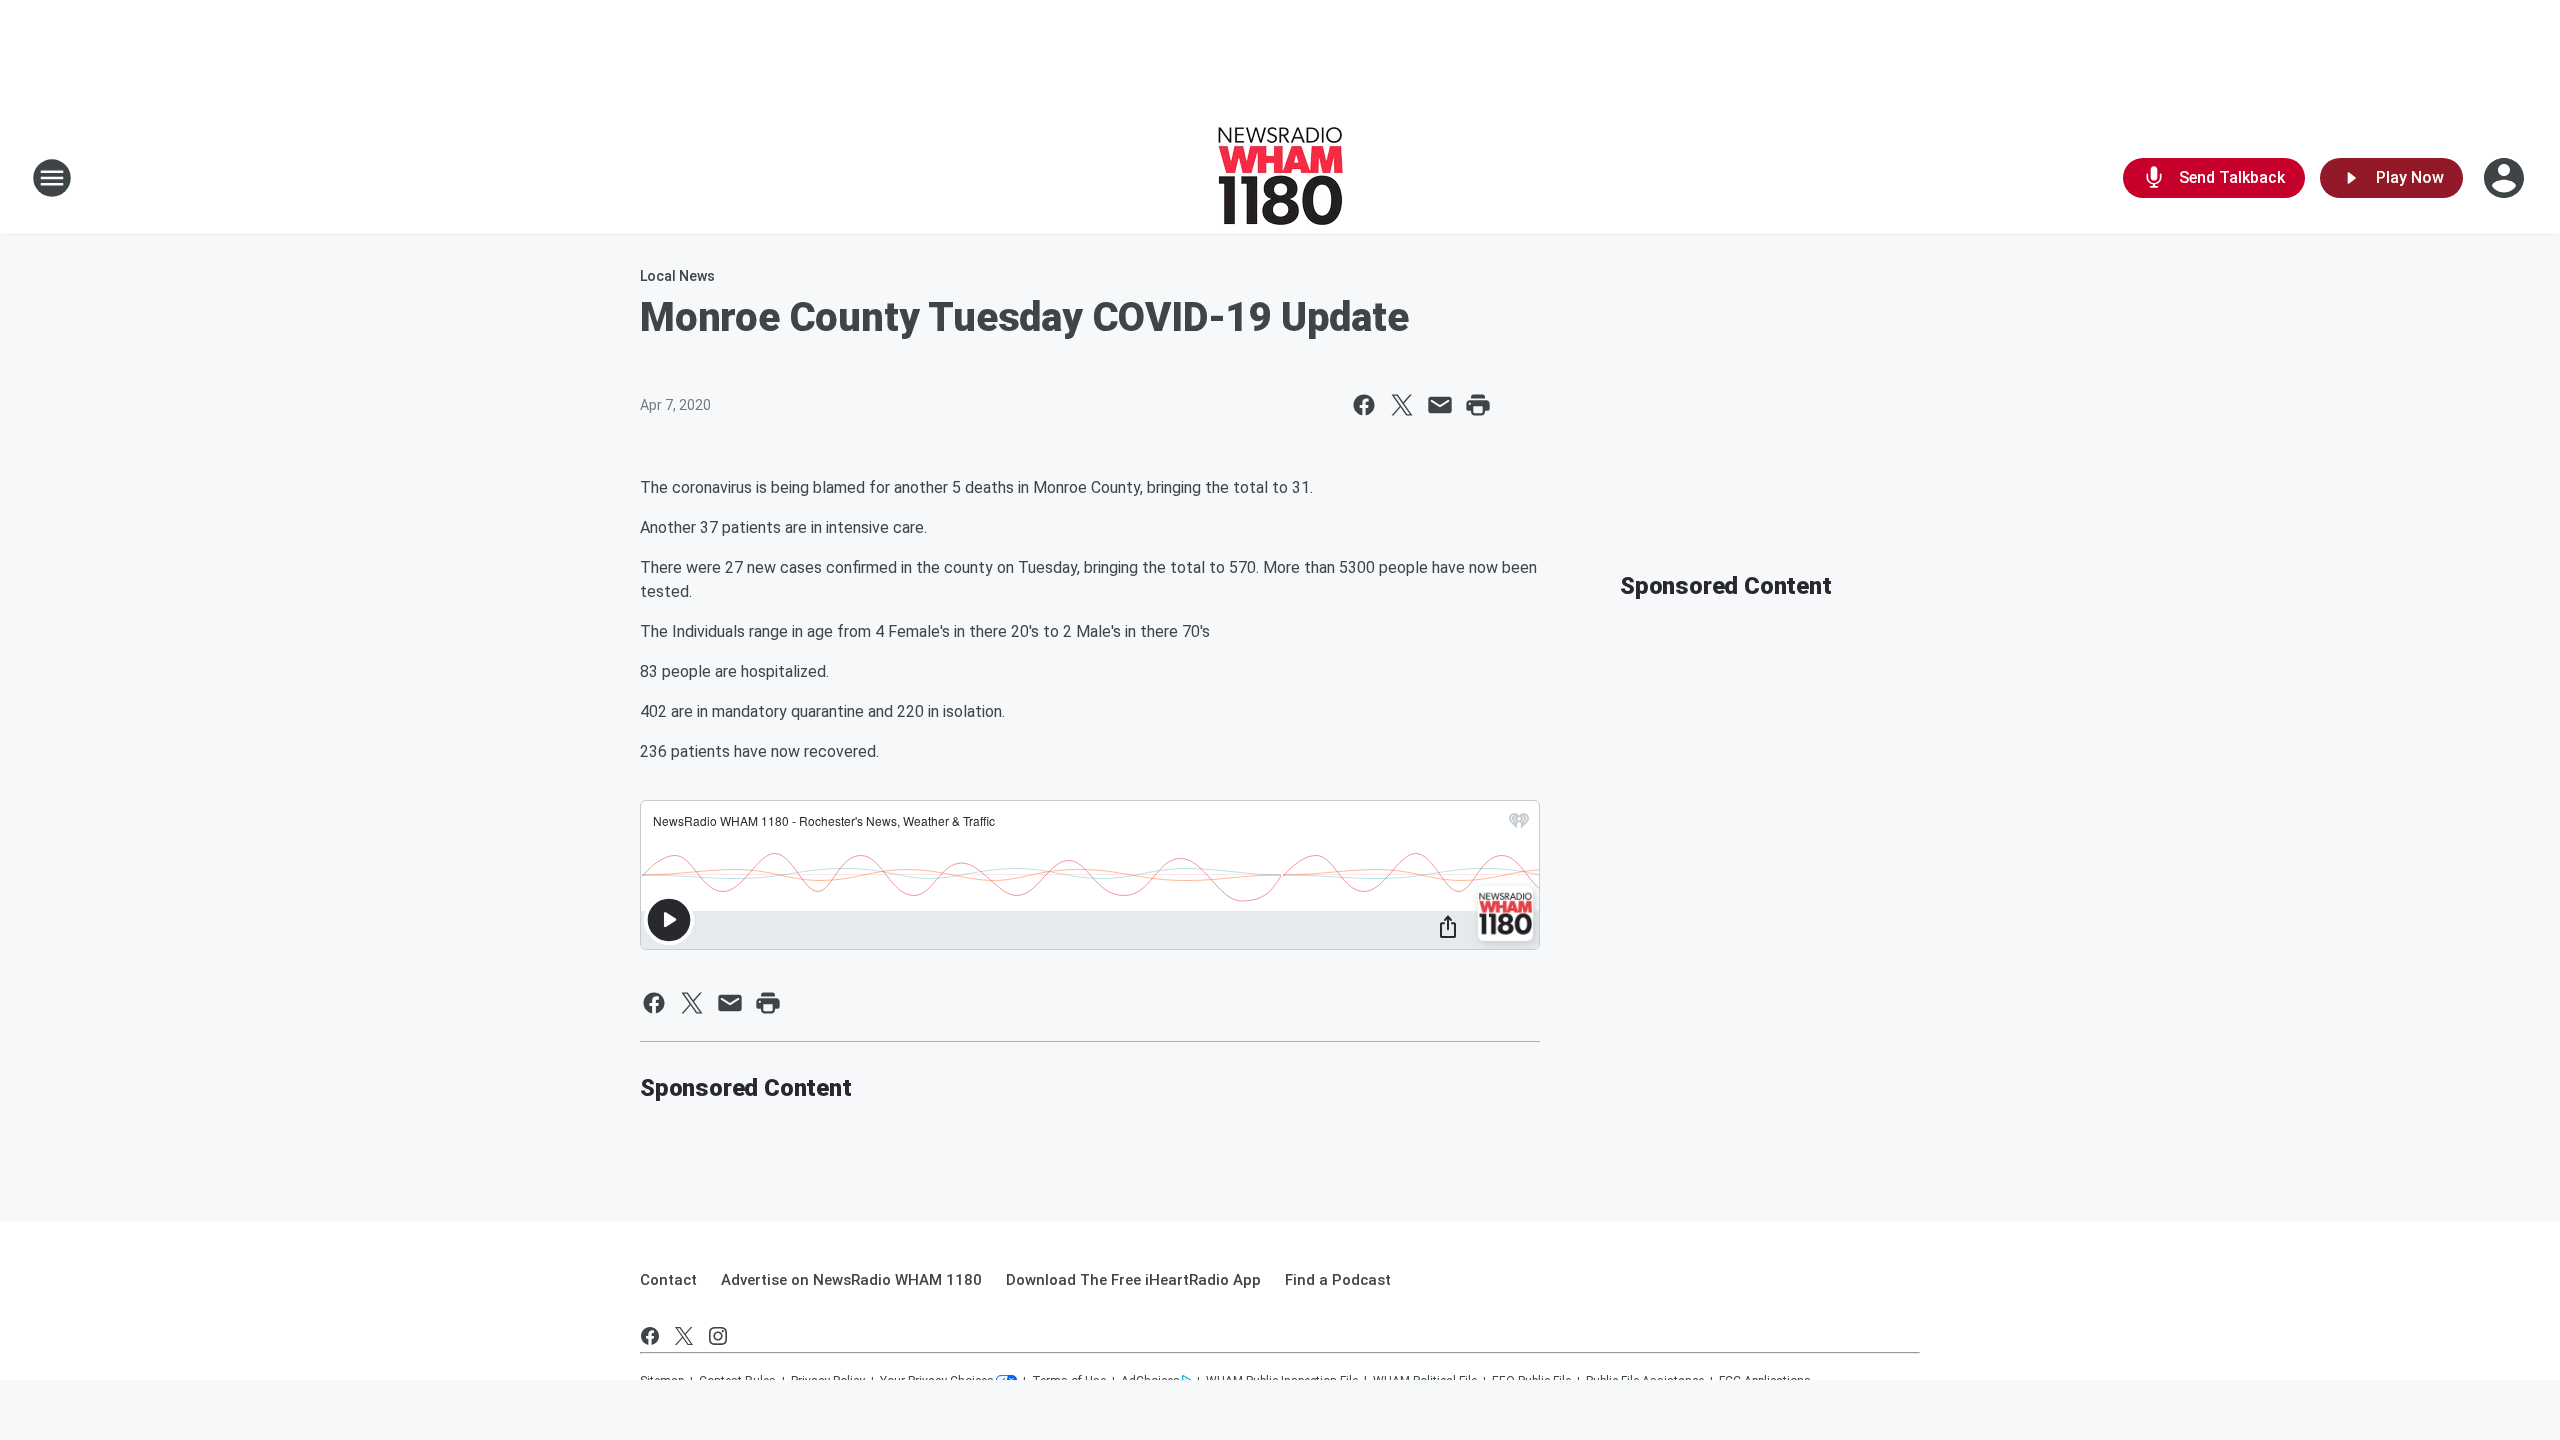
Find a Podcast (1338, 1280)
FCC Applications (1765, 1381)
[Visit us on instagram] (718, 1336)
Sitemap (662, 1381)
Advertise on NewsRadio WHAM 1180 (851, 1280)
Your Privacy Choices (937, 1381)
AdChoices (1150, 1381)
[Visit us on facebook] (650, 1336)
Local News (677, 276)
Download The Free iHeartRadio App (1133, 1280)
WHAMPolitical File (1425, 1381)
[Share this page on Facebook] (1364, 405)
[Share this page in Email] (1440, 405)
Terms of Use (1069, 1381)
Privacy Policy (828, 1381)
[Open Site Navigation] (52, 178)
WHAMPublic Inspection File (1282, 1381)
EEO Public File (1531, 1381)
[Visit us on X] (684, 1336)
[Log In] (2506, 178)
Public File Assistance (1645, 1381)
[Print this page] (1478, 405)
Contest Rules (737, 1381)
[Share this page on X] (1402, 405)
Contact (668, 1280)
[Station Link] (1280, 178)
